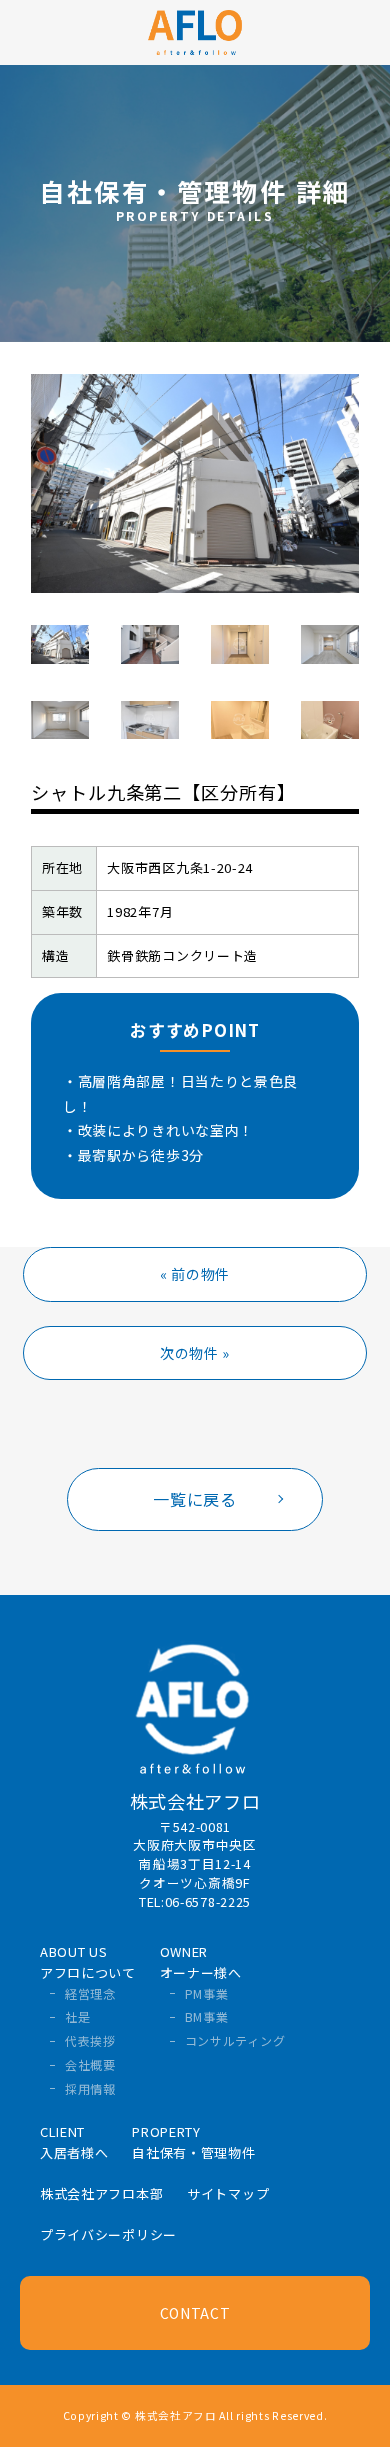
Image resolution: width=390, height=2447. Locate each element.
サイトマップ (228, 2193)
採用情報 (90, 2088)
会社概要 (90, 2064)
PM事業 (207, 1993)
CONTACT (195, 2313)
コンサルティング (235, 2040)
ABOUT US (88, 1962)
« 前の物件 (195, 1274)
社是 (77, 2016)
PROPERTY (193, 2142)
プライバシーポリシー (108, 2234)
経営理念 (90, 1993)
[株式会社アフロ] (195, 30)
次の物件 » (195, 1353)
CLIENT (74, 2142)
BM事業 (207, 2016)
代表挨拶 (90, 2040)
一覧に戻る (195, 1499)
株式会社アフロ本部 (101, 2193)
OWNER (201, 1962)
